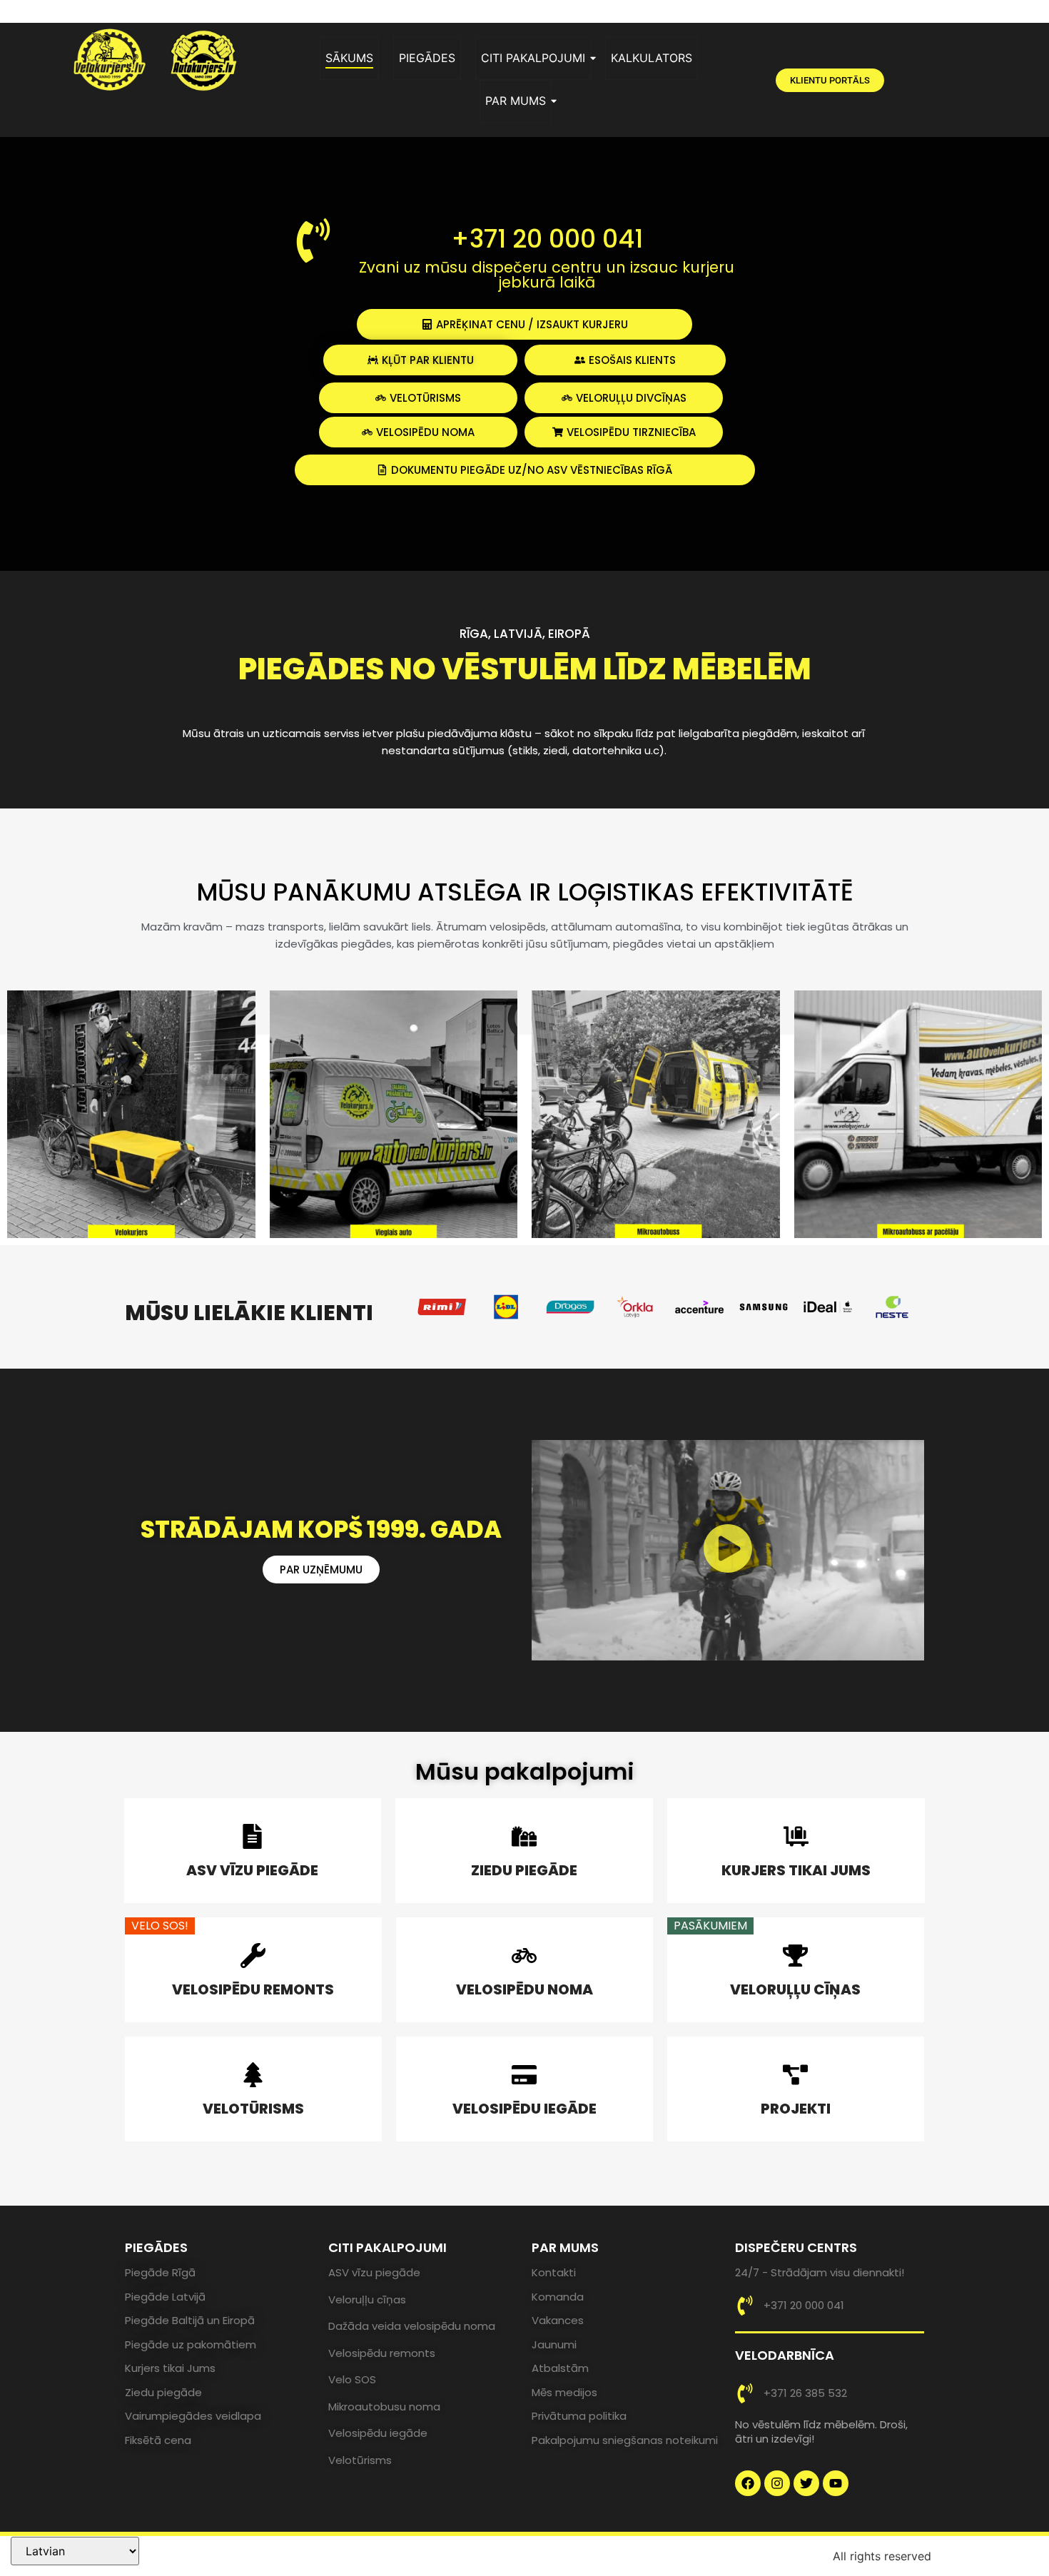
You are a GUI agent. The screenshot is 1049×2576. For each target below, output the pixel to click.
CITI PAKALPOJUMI (533, 58)
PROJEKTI (796, 2109)
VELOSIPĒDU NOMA (524, 1989)
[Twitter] (806, 2483)
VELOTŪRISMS (253, 2109)
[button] (728, 1551)
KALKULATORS (652, 58)
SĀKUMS (349, 58)
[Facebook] (748, 2483)
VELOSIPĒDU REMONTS (253, 1989)
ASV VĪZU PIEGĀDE (252, 1870)
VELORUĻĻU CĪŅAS (795, 1989)
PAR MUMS (516, 101)
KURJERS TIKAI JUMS (796, 1870)
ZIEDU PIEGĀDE (524, 1870)
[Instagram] (777, 2483)
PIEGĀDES (427, 58)
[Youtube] (836, 2483)
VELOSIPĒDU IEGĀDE (524, 2109)
